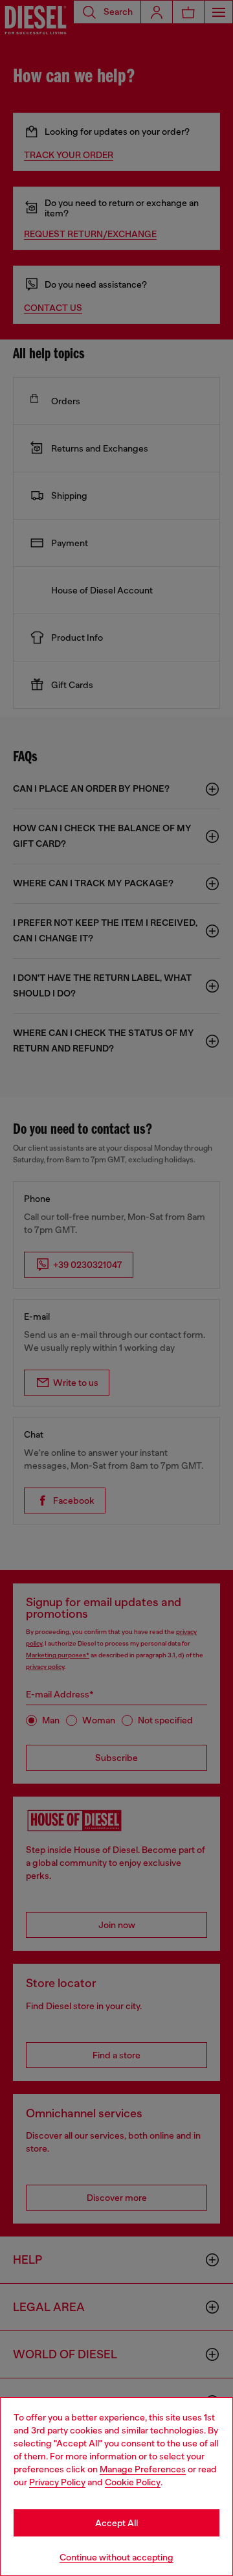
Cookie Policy (133, 2482)
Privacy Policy (57, 2482)
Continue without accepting (116, 2557)
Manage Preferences (143, 2469)
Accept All (116, 2523)
